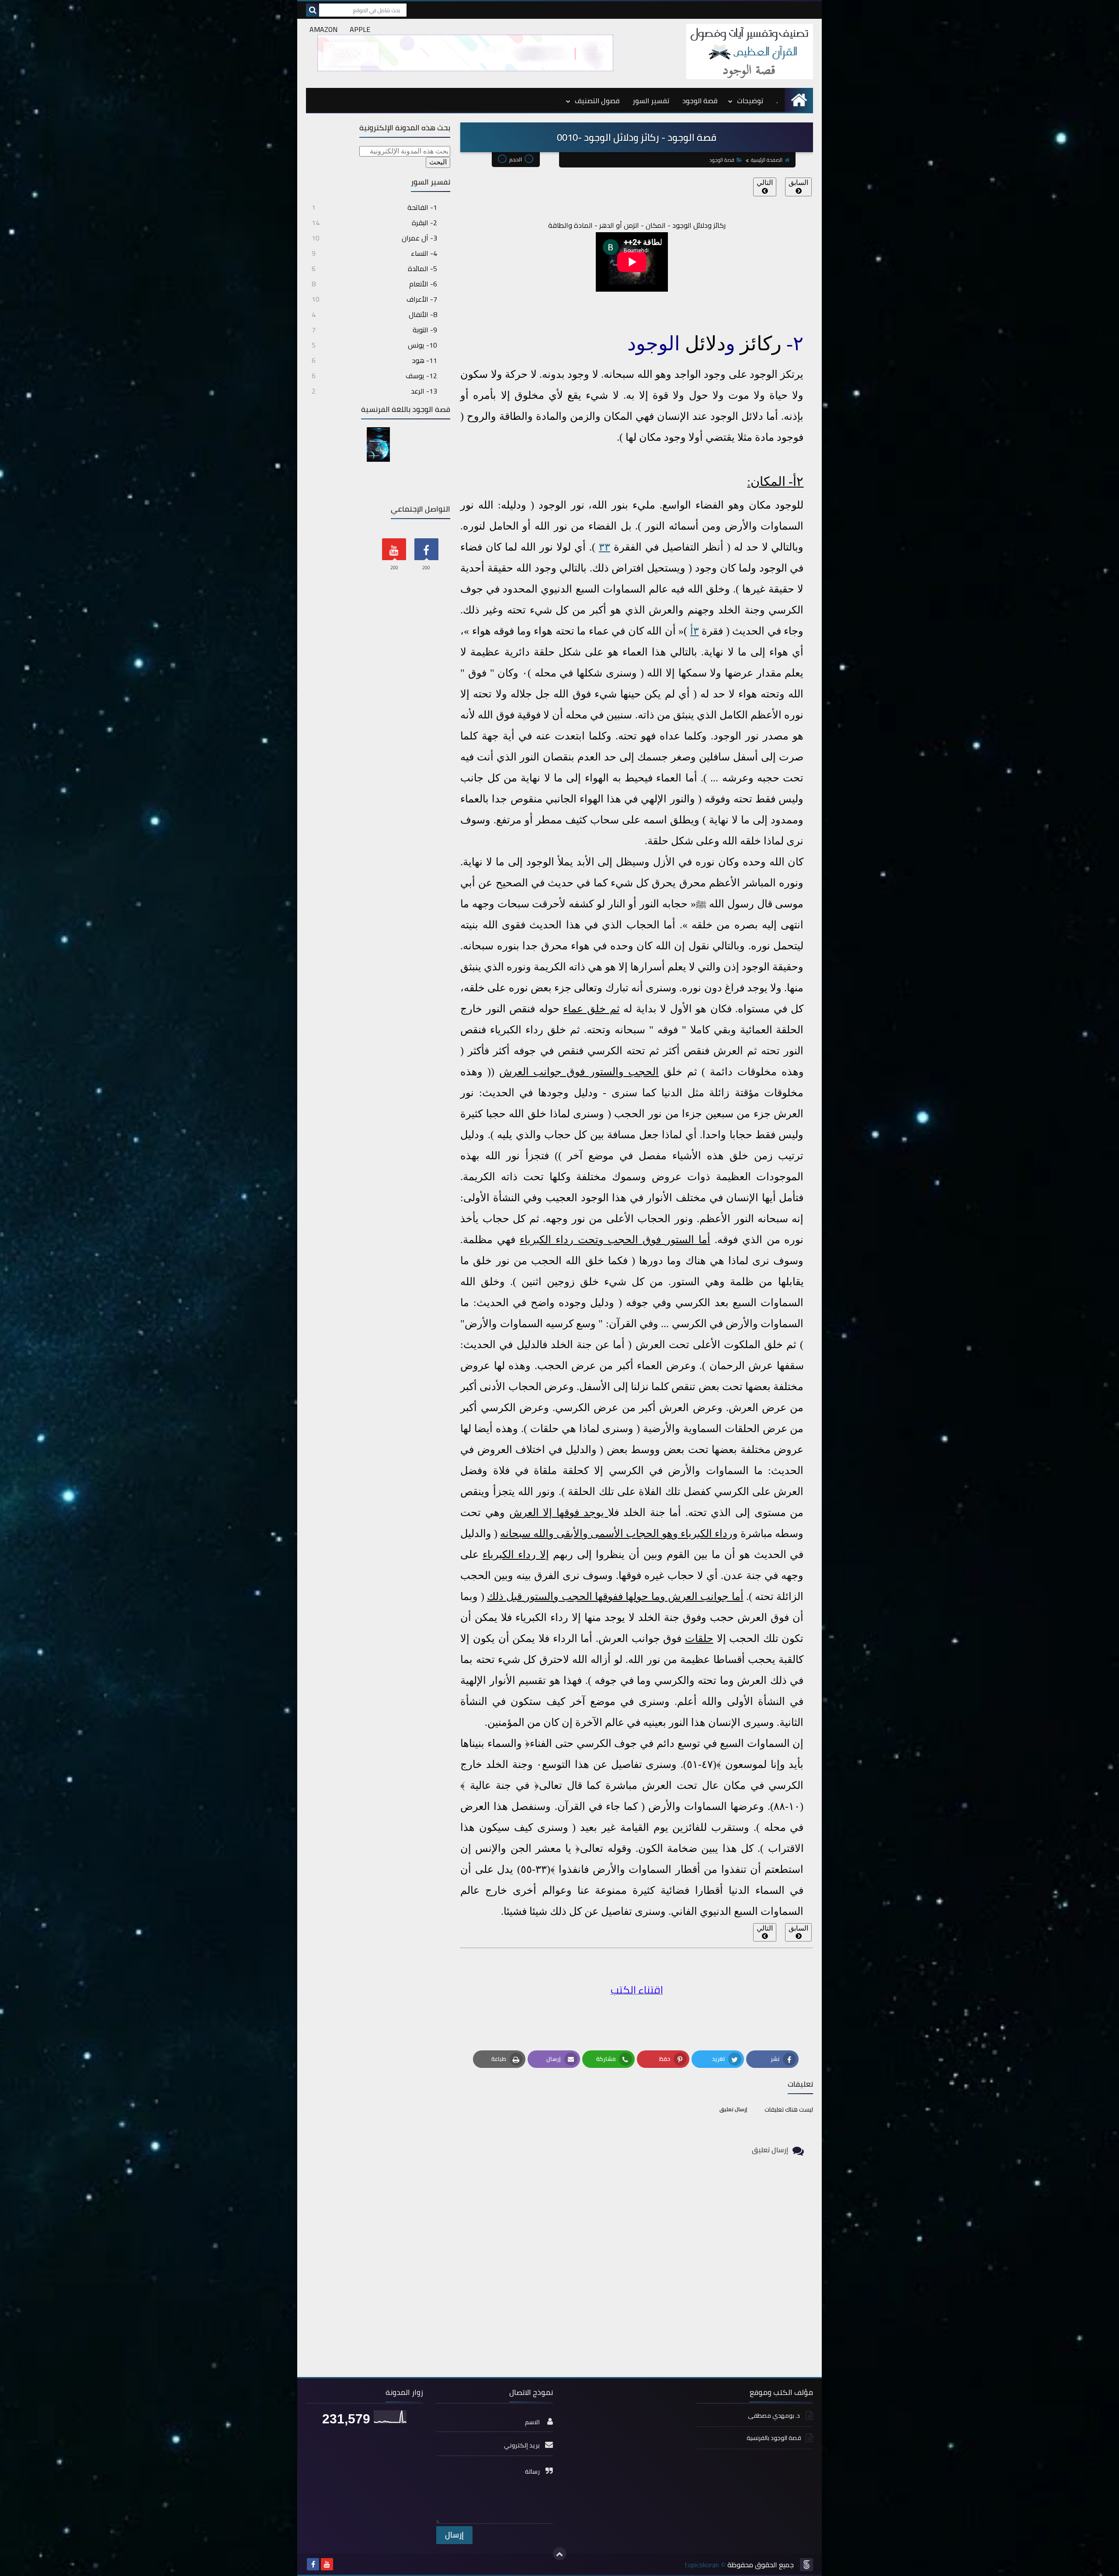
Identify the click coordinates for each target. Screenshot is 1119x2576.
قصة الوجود (700, 101)
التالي (765, 183)
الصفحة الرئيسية (767, 160)
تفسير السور (651, 101)
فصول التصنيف (597, 101)
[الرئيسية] (799, 100)
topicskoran (702, 2565)
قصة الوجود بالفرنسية (774, 2438)
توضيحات (750, 101)
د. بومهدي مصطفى (775, 2416)
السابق (798, 183)
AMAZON (323, 29)
